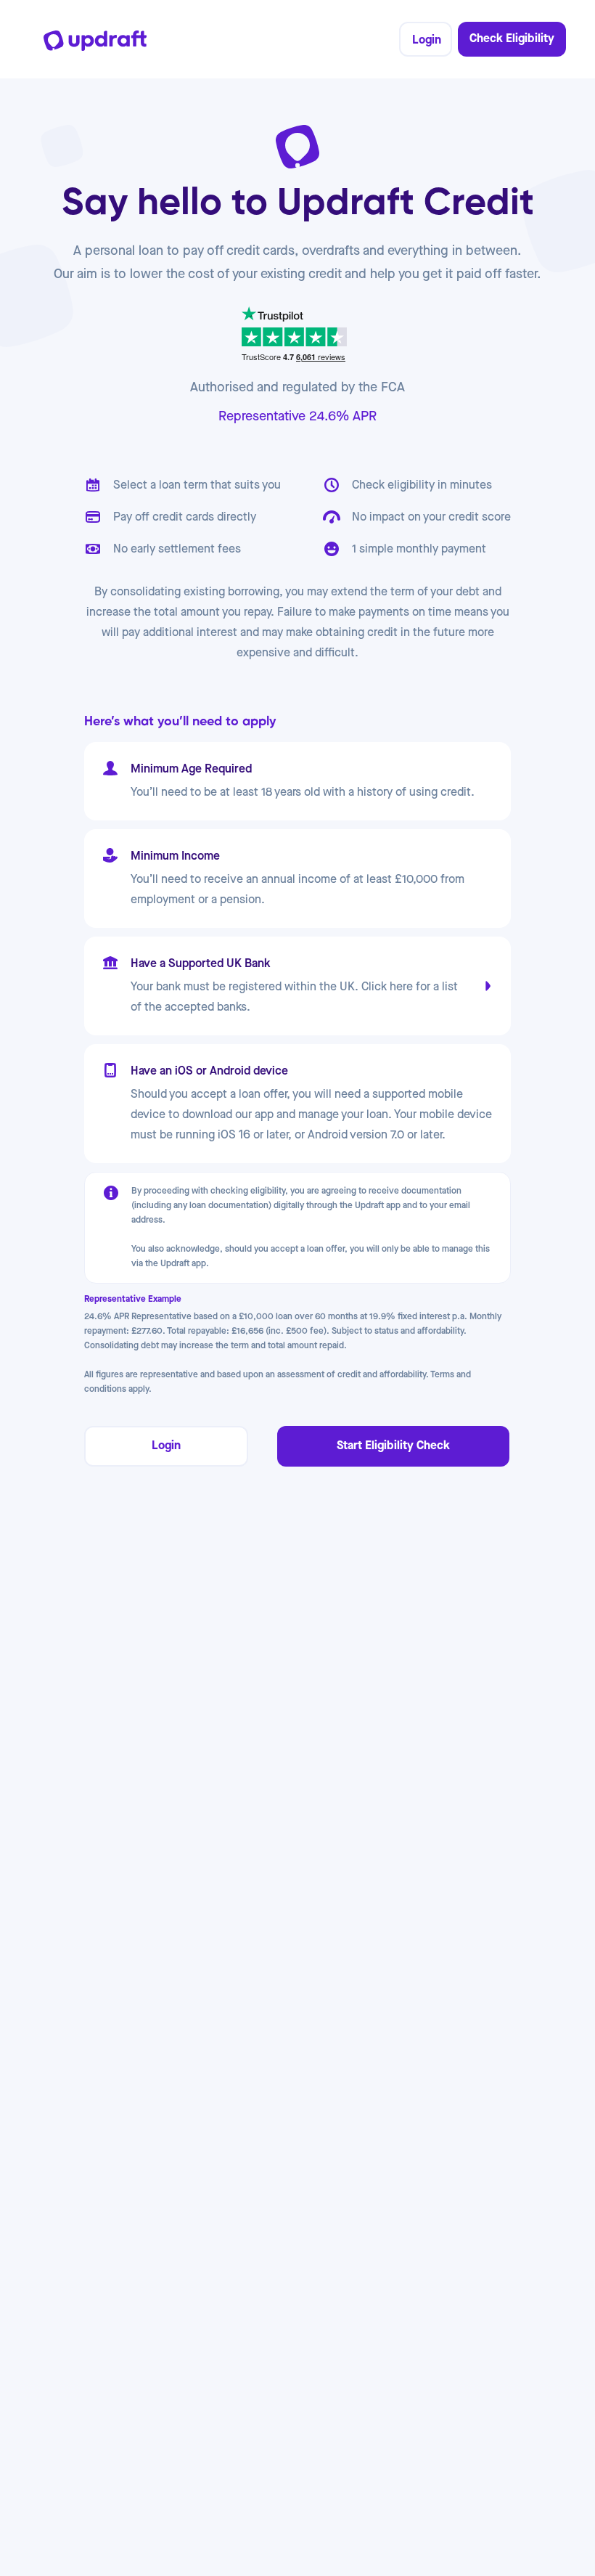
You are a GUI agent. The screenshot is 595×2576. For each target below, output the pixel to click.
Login (427, 40)
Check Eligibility (512, 39)
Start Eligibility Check (393, 1446)
